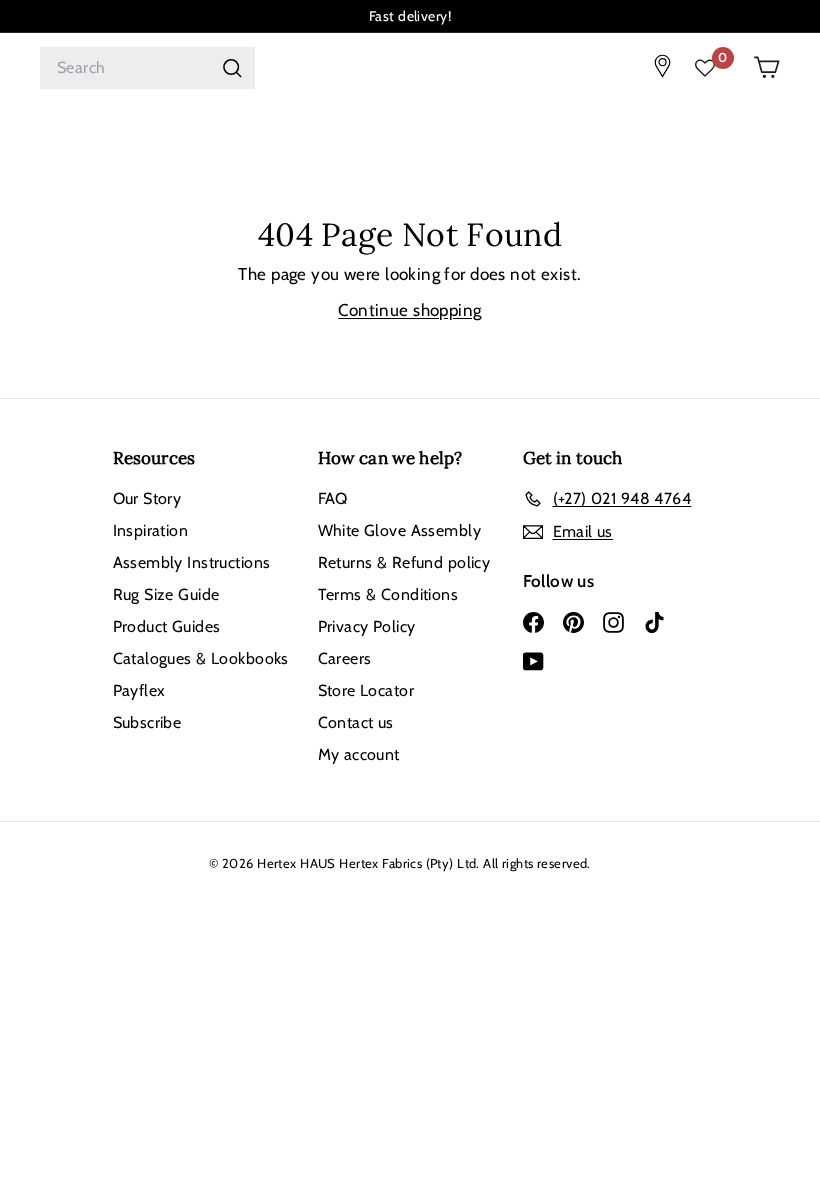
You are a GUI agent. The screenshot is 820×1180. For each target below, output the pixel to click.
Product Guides (167, 626)
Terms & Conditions (388, 594)
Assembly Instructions (192, 562)
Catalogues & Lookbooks (201, 658)
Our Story (147, 498)
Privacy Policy (367, 626)
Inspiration (151, 530)
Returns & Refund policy (404, 562)
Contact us (356, 722)
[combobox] (147, 68)
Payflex (139, 690)
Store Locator (366, 690)
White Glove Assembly (400, 530)
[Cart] (766, 67)
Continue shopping (409, 310)
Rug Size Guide (166, 594)
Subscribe (147, 722)
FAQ (333, 498)
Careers (345, 658)
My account (359, 754)
